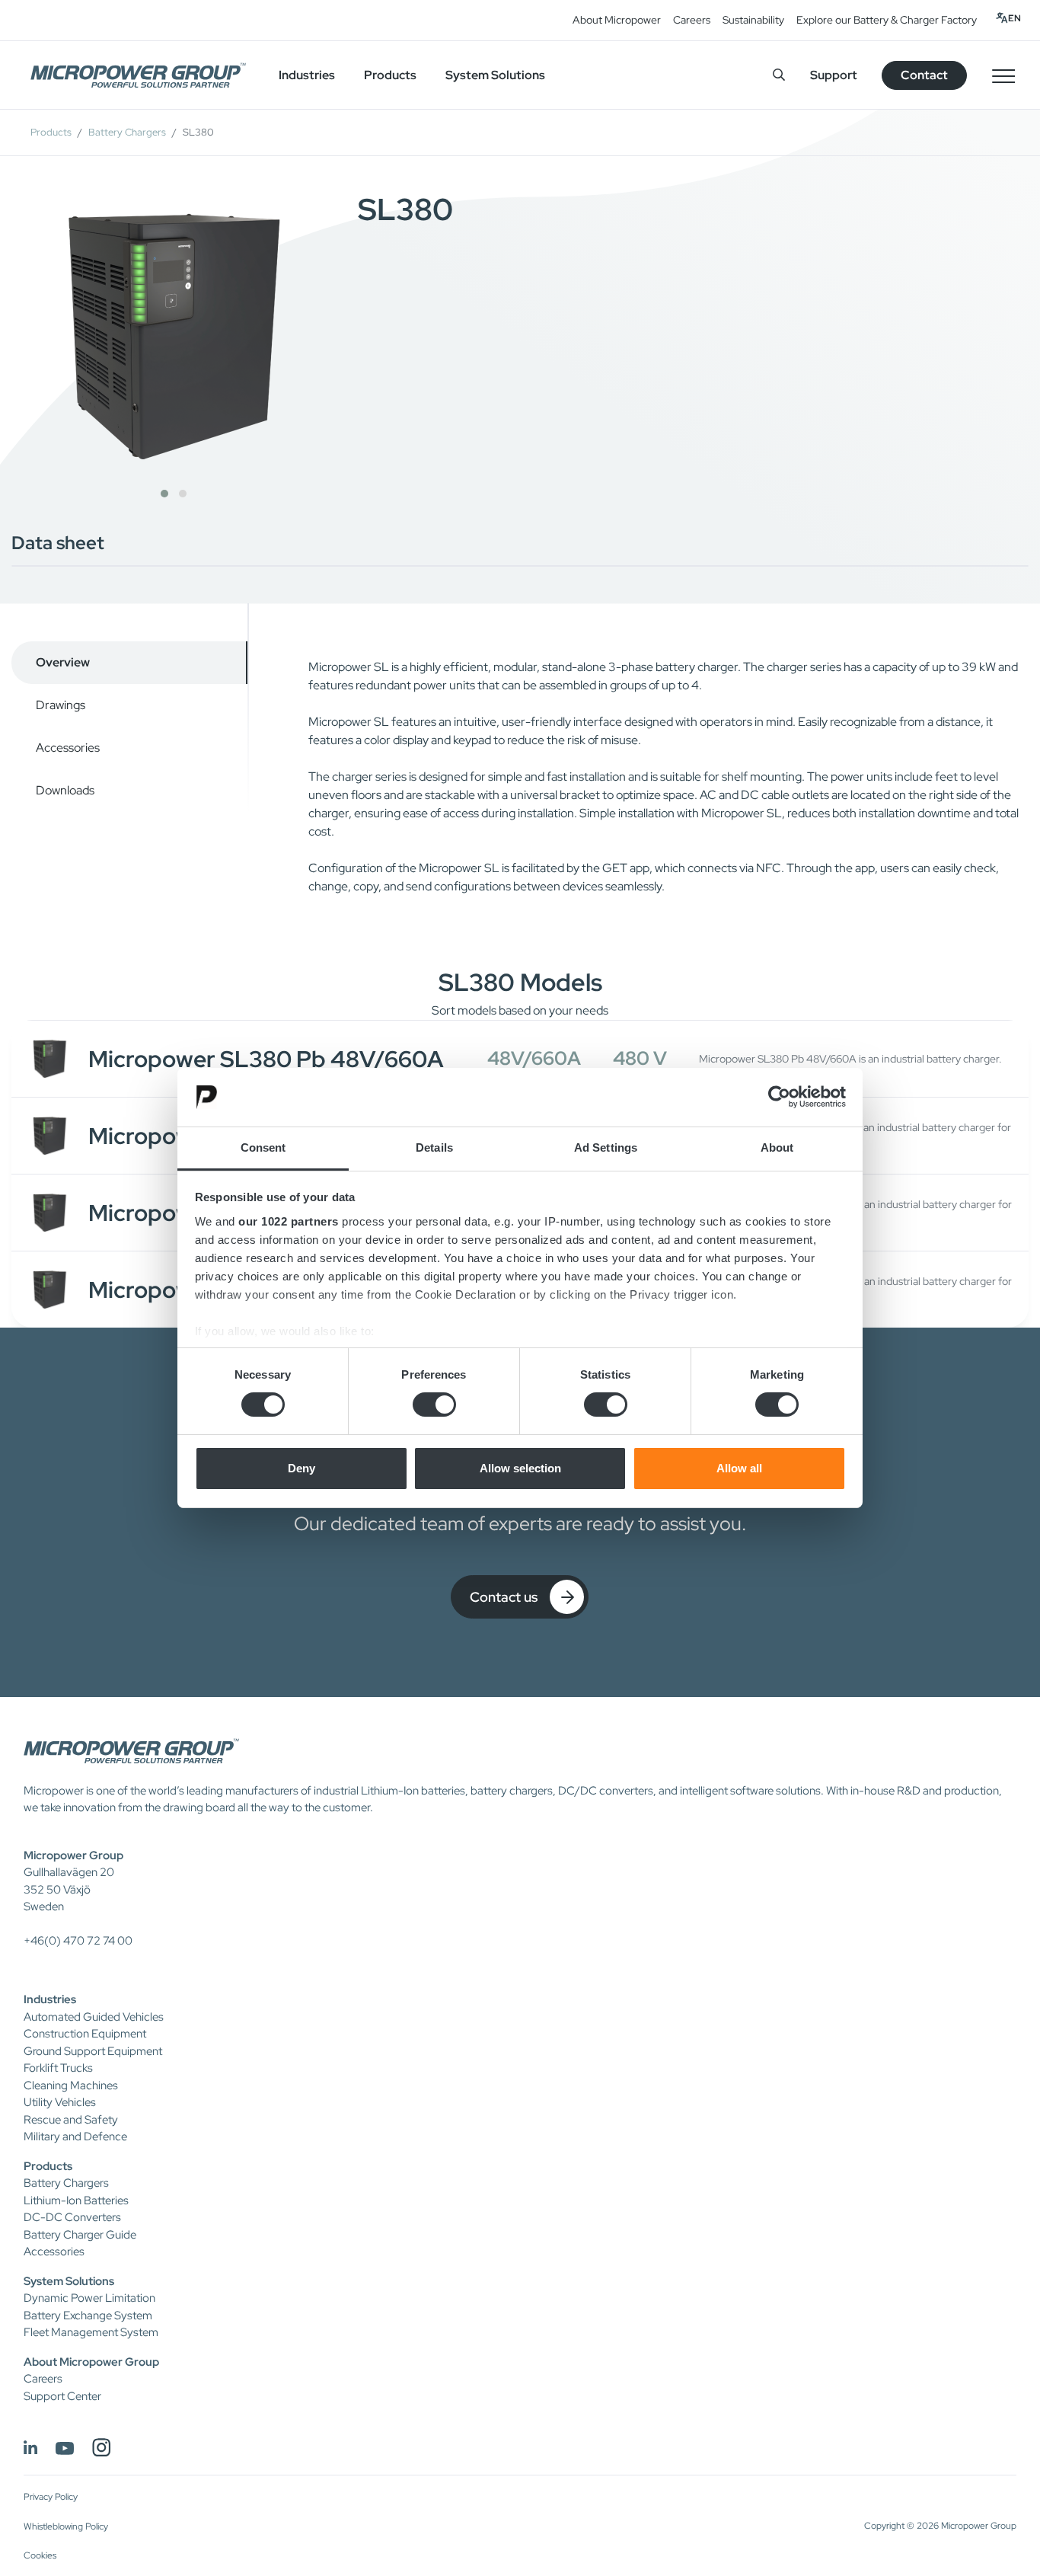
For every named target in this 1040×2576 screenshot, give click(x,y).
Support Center (62, 2396)
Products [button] (390, 75)
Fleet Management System (91, 2332)
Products (51, 132)
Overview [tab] (63, 662)
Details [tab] (434, 1147)
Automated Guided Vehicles (94, 2017)
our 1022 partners (289, 1221)
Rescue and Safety (71, 2120)
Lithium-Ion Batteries (76, 2200)
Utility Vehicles (60, 2102)
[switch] (434, 1405)
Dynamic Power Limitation (89, 2298)
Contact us (504, 1597)
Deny (301, 1468)
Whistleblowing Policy (66, 2526)
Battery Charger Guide (80, 2235)
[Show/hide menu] (1003, 75)
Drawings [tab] (61, 705)
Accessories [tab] (68, 748)
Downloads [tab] (65, 790)
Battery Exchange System (88, 2316)
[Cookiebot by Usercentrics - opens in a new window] (779, 1097)
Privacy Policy (51, 2497)
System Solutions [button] (495, 75)
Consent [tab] (263, 1147)
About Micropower (617, 20)
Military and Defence (75, 2137)
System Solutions (69, 2281)
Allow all (739, 1468)
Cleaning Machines (71, 2085)
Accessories (54, 2252)
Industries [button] (307, 75)
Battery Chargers (127, 132)
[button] (164, 494)
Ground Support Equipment (93, 2051)
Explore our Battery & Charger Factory (887, 20)
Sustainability (753, 20)
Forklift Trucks (58, 2068)
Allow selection (520, 1468)
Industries (50, 1999)
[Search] (779, 75)
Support (834, 75)
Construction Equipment (85, 2034)
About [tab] (777, 1147)
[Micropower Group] (138, 75)
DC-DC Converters (72, 2217)
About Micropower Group (91, 2362)
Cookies (40, 2555)
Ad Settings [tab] (606, 1147)
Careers (692, 20)
